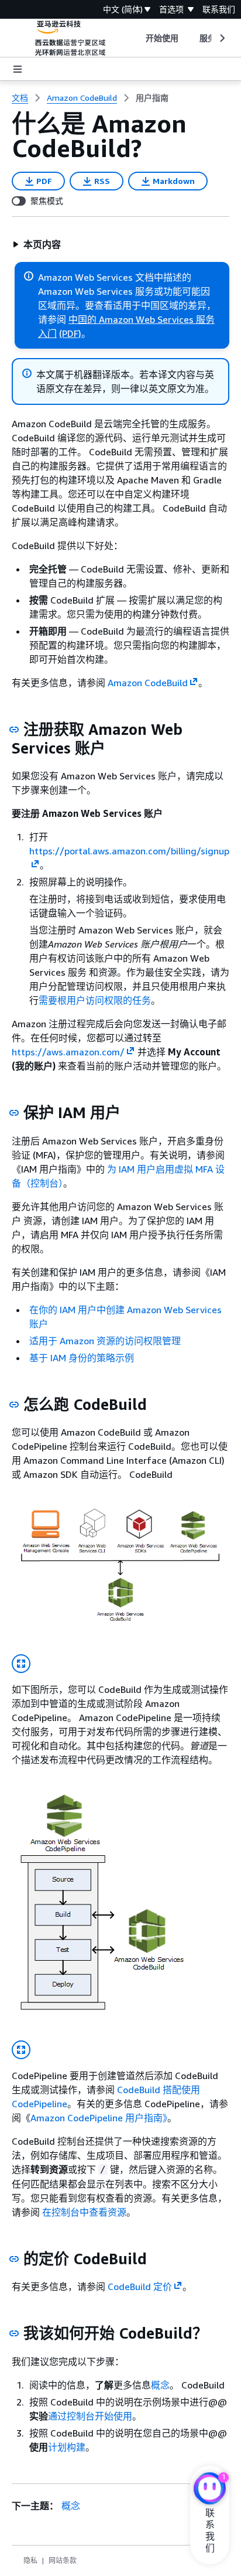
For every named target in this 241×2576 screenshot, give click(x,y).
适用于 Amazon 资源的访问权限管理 (105, 1341)
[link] (152, 98)
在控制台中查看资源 (84, 2212)
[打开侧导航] (18, 69)
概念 (160, 2385)
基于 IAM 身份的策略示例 (82, 1358)
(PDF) (70, 333)
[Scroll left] (137, 38)
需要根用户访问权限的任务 (95, 1000)
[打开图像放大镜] (21, 1664)
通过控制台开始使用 (90, 2416)
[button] (37, 244)
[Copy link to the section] (14, 730)
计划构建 (67, 2447)
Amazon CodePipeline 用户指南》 (99, 2118)
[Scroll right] (221, 38)
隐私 (30, 2560)
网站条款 (63, 2560)
